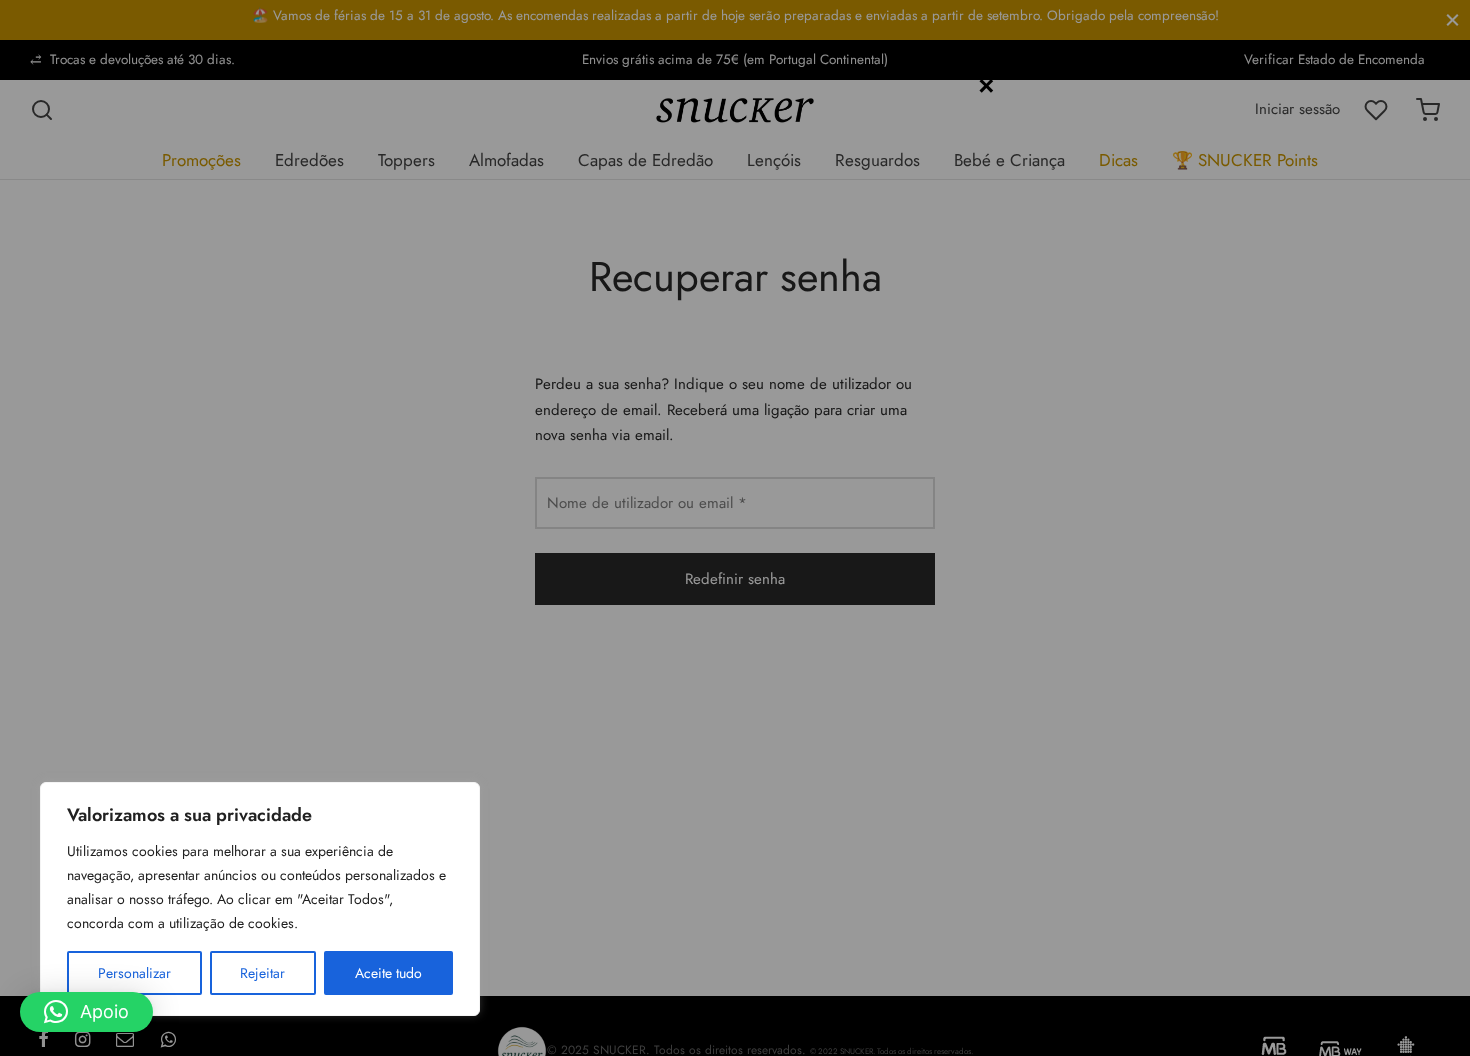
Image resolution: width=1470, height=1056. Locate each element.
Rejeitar (262, 973)
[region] (260, 899)
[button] (86, 1012)
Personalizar (134, 973)
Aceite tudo (388, 973)
